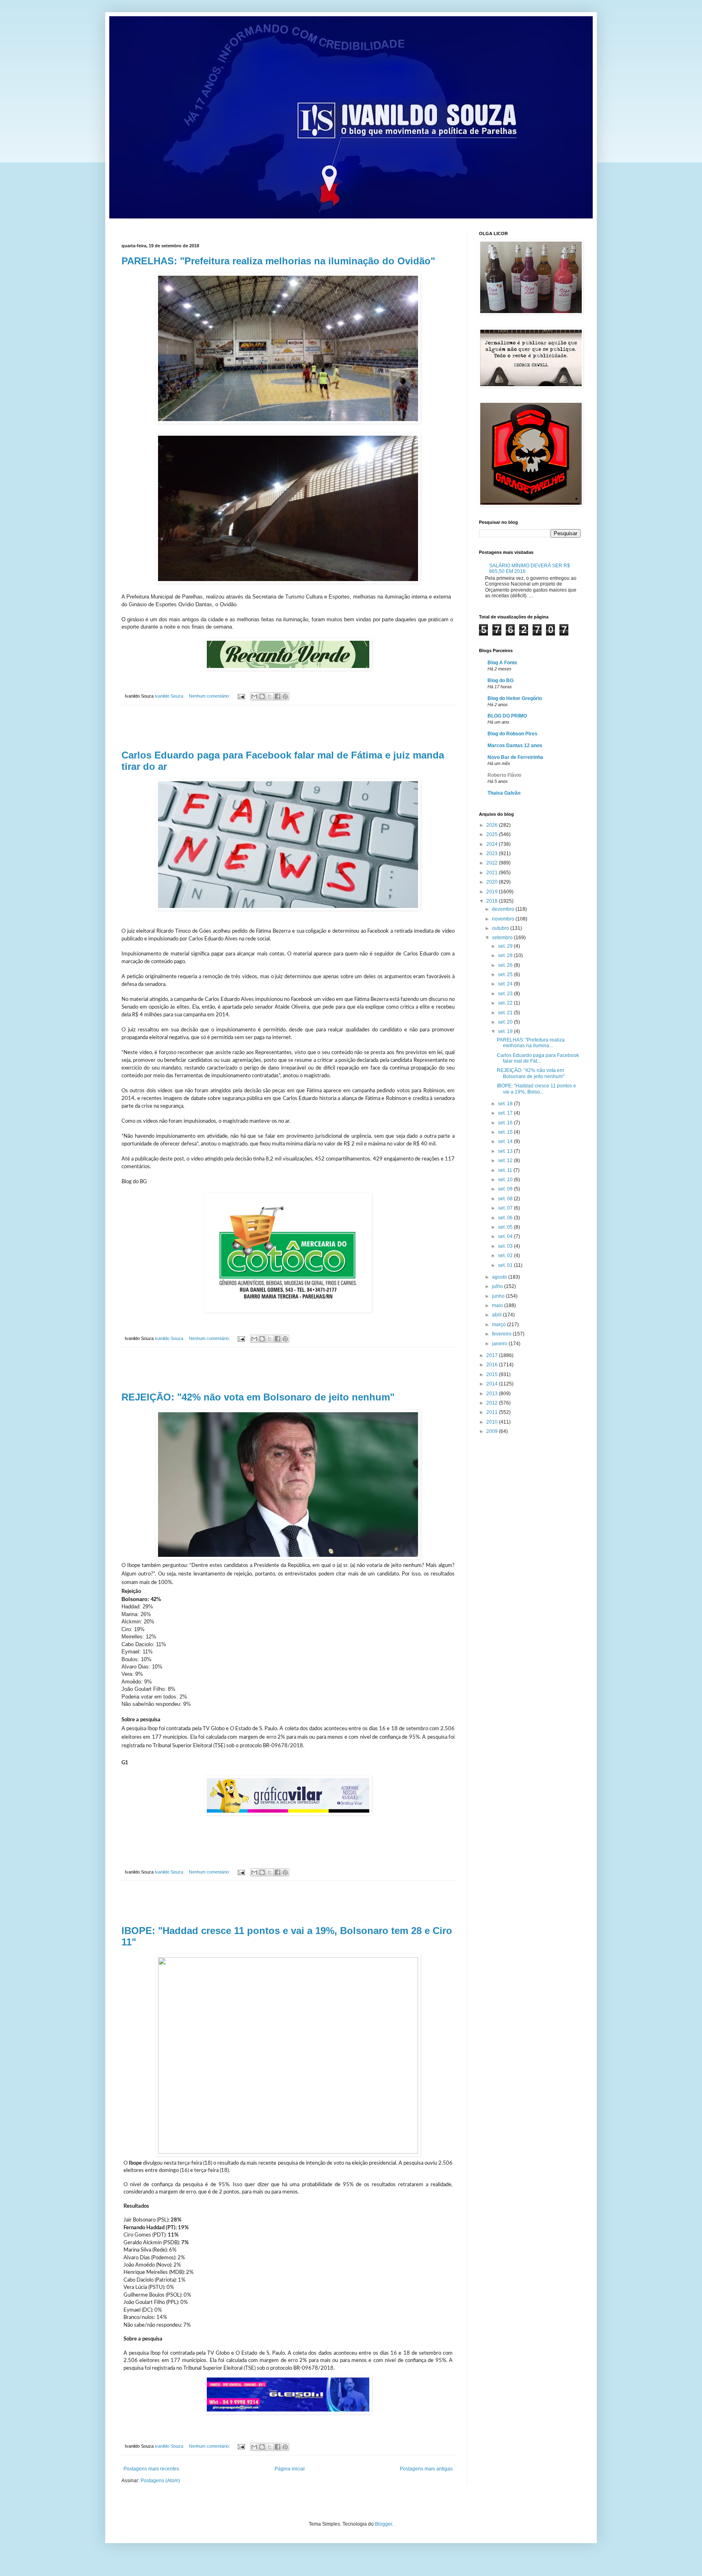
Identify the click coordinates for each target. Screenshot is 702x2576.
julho (498, 1286)
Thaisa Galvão (504, 793)
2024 (493, 844)
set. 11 (506, 1170)
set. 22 (506, 1003)
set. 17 (506, 1113)
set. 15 (506, 1132)
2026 (493, 825)
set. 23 (506, 994)
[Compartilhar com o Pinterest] (285, 696)
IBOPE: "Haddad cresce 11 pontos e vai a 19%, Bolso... (536, 1089)
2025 (493, 834)
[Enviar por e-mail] (254, 696)
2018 (493, 901)
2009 (493, 1431)
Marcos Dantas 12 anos (515, 746)
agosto (500, 1277)
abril (497, 1315)
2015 (493, 1374)
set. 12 (506, 1160)
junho (499, 1296)
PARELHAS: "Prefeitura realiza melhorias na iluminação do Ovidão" (278, 261)
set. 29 (506, 946)
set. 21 (506, 1013)
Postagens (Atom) (160, 2481)
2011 (493, 1412)
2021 (493, 873)
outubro (501, 928)
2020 (493, 882)
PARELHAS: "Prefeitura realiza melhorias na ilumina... (531, 1043)
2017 (493, 1355)
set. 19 (506, 1031)
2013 (493, 1394)
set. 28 (506, 955)
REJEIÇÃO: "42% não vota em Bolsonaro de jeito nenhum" (258, 1397)
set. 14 (506, 1141)
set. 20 (506, 1022)
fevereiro (502, 1334)
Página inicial (290, 2469)
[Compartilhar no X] (270, 696)
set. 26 (506, 965)
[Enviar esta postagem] (241, 696)
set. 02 (506, 1256)
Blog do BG (500, 681)
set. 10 (506, 1180)
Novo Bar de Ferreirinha (515, 757)
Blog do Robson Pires (512, 734)
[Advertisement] (288, 728)
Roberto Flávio (504, 775)
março (499, 1325)
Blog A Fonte (502, 663)
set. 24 (506, 984)
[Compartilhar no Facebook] (277, 696)
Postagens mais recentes (151, 2469)
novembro (504, 919)
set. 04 (506, 1236)
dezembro (504, 909)
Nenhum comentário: (210, 696)
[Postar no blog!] (262, 696)
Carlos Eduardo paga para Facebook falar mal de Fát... (538, 1058)
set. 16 (506, 1123)
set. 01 (506, 1265)
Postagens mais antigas (426, 2469)
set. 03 (506, 1246)
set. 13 (506, 1151)
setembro (503, 938)
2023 (493, 854)
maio (498, 1305)
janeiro (500, 1344)
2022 (493, 863)
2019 (493, 892)
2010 (493, 1422)
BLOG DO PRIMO (507, 716)
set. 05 (506, 1227)
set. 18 (506, 1104)
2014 (493, 1384)
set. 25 (506, 975)
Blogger (383, 2524)
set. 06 (506, 1218)
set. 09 (506, 1189)
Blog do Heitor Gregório (515, 698)
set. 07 (506, 1208)
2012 (493, 1403)
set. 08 (506, 1199)
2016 (493, 1365)
